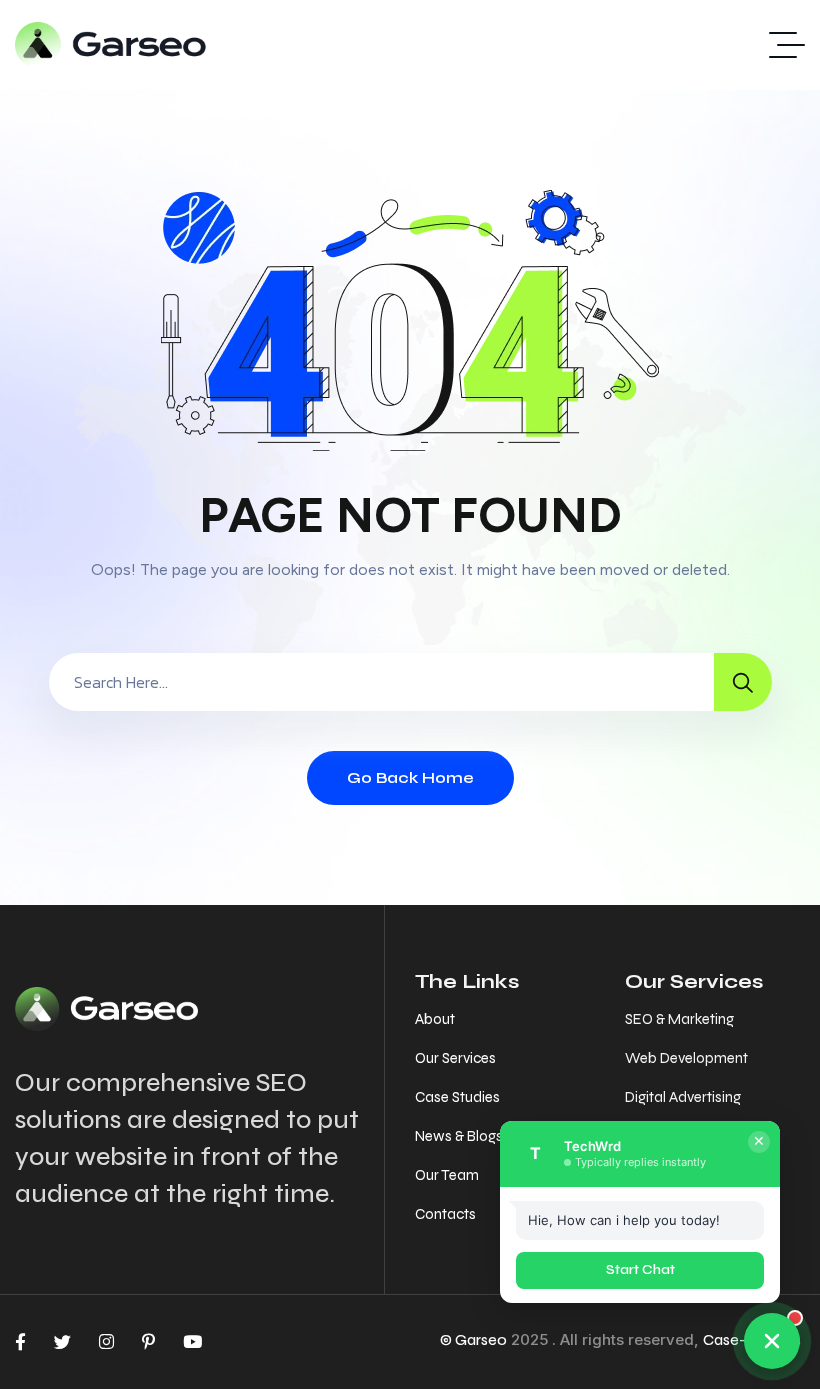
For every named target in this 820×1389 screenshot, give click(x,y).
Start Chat (640, 1270)
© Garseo (473, 1340)
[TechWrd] (111, 45)
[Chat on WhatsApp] (772, 1341)
